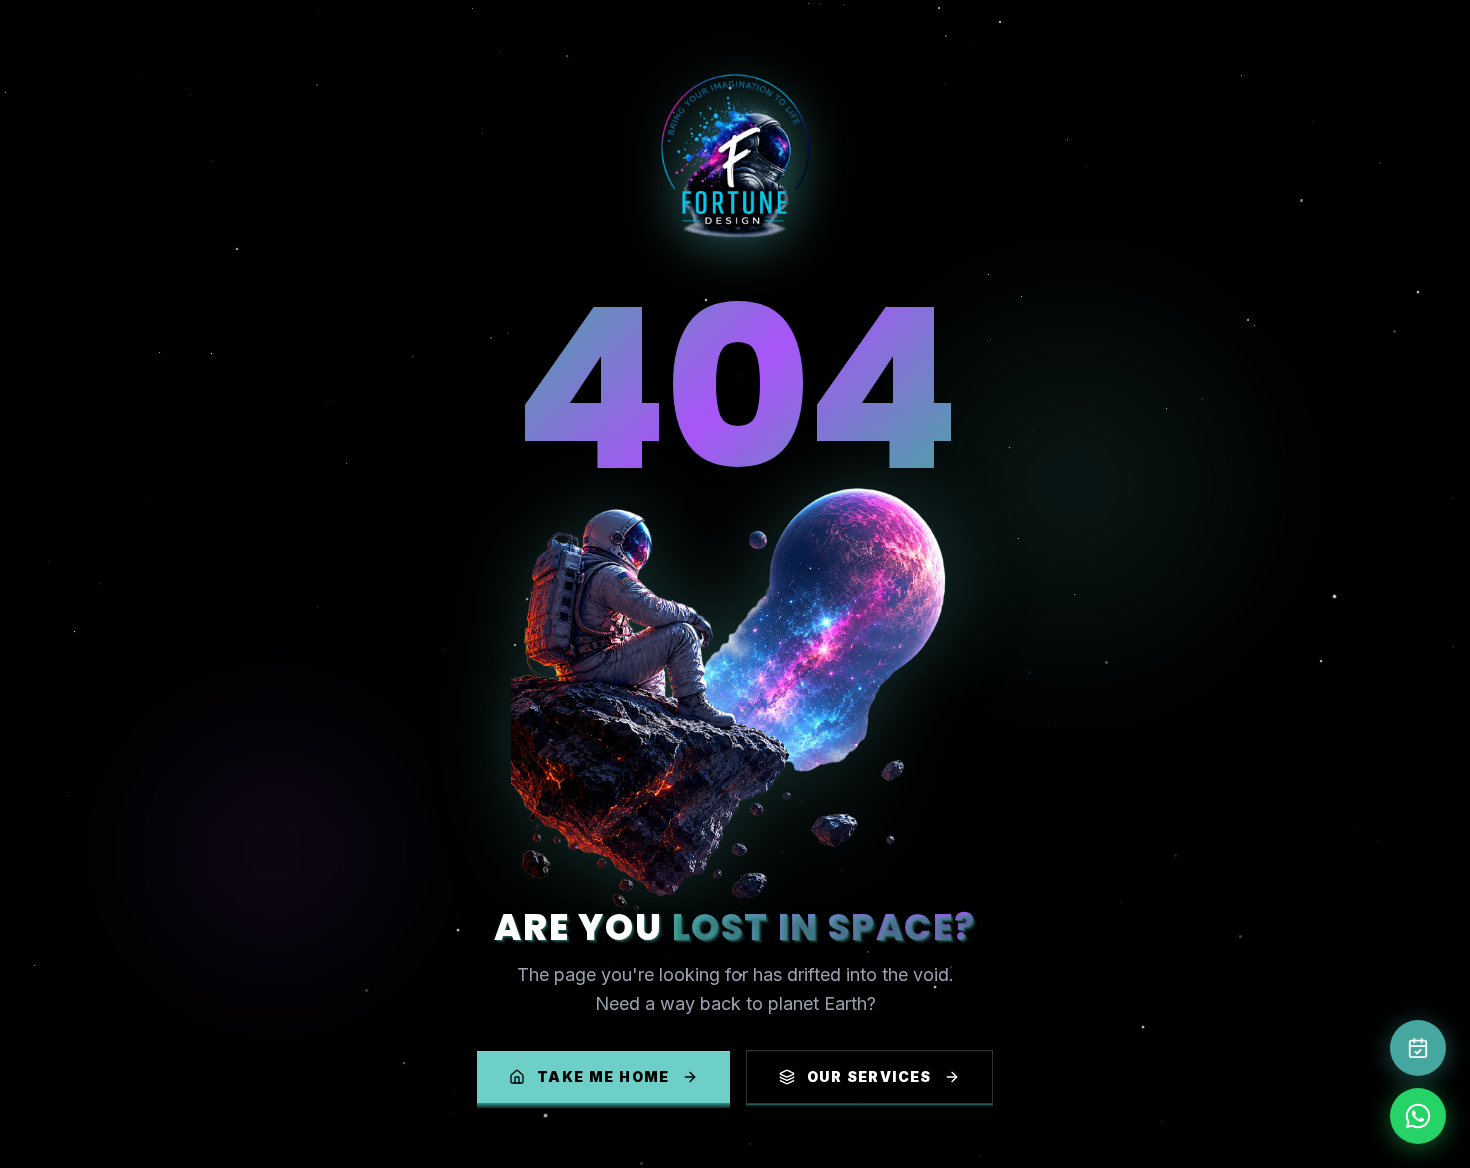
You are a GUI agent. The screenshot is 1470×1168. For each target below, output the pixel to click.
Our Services (869, 1076)
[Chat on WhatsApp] (1418, 1116)
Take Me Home (603, 1076)
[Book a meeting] (1418, 1048)
